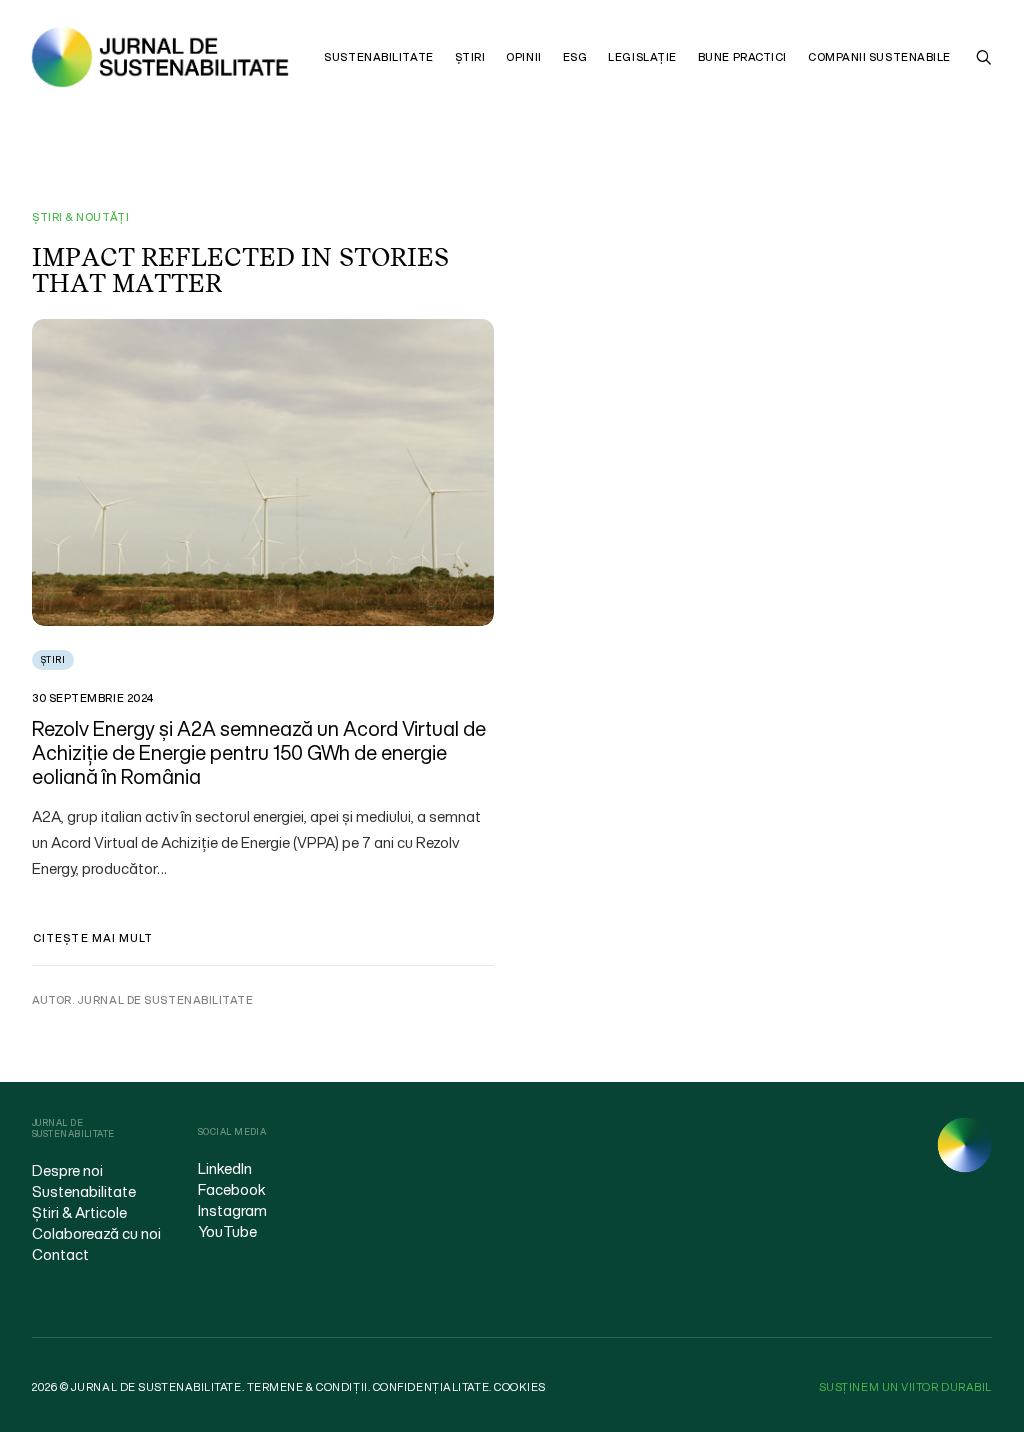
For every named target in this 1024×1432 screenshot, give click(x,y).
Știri (470, 57)
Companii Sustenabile (879, 57)
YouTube (227, 1231)
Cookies (520, 1387)
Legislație (642, 57)
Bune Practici (742, 57)
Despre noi (67, 1170)
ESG (575, 57)
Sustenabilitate (378, 57)
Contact (60, 1254)
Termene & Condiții (307, 1387)
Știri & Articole (79, 1212)
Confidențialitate (431, 1387)
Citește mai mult (93, 938)
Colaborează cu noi (96, 1233)
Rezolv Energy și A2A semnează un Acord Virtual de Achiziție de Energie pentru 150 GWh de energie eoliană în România (259, 752)
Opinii (523, 57)
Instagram (232, 1210)
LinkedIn (225, 1168)
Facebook (232, 1189)
